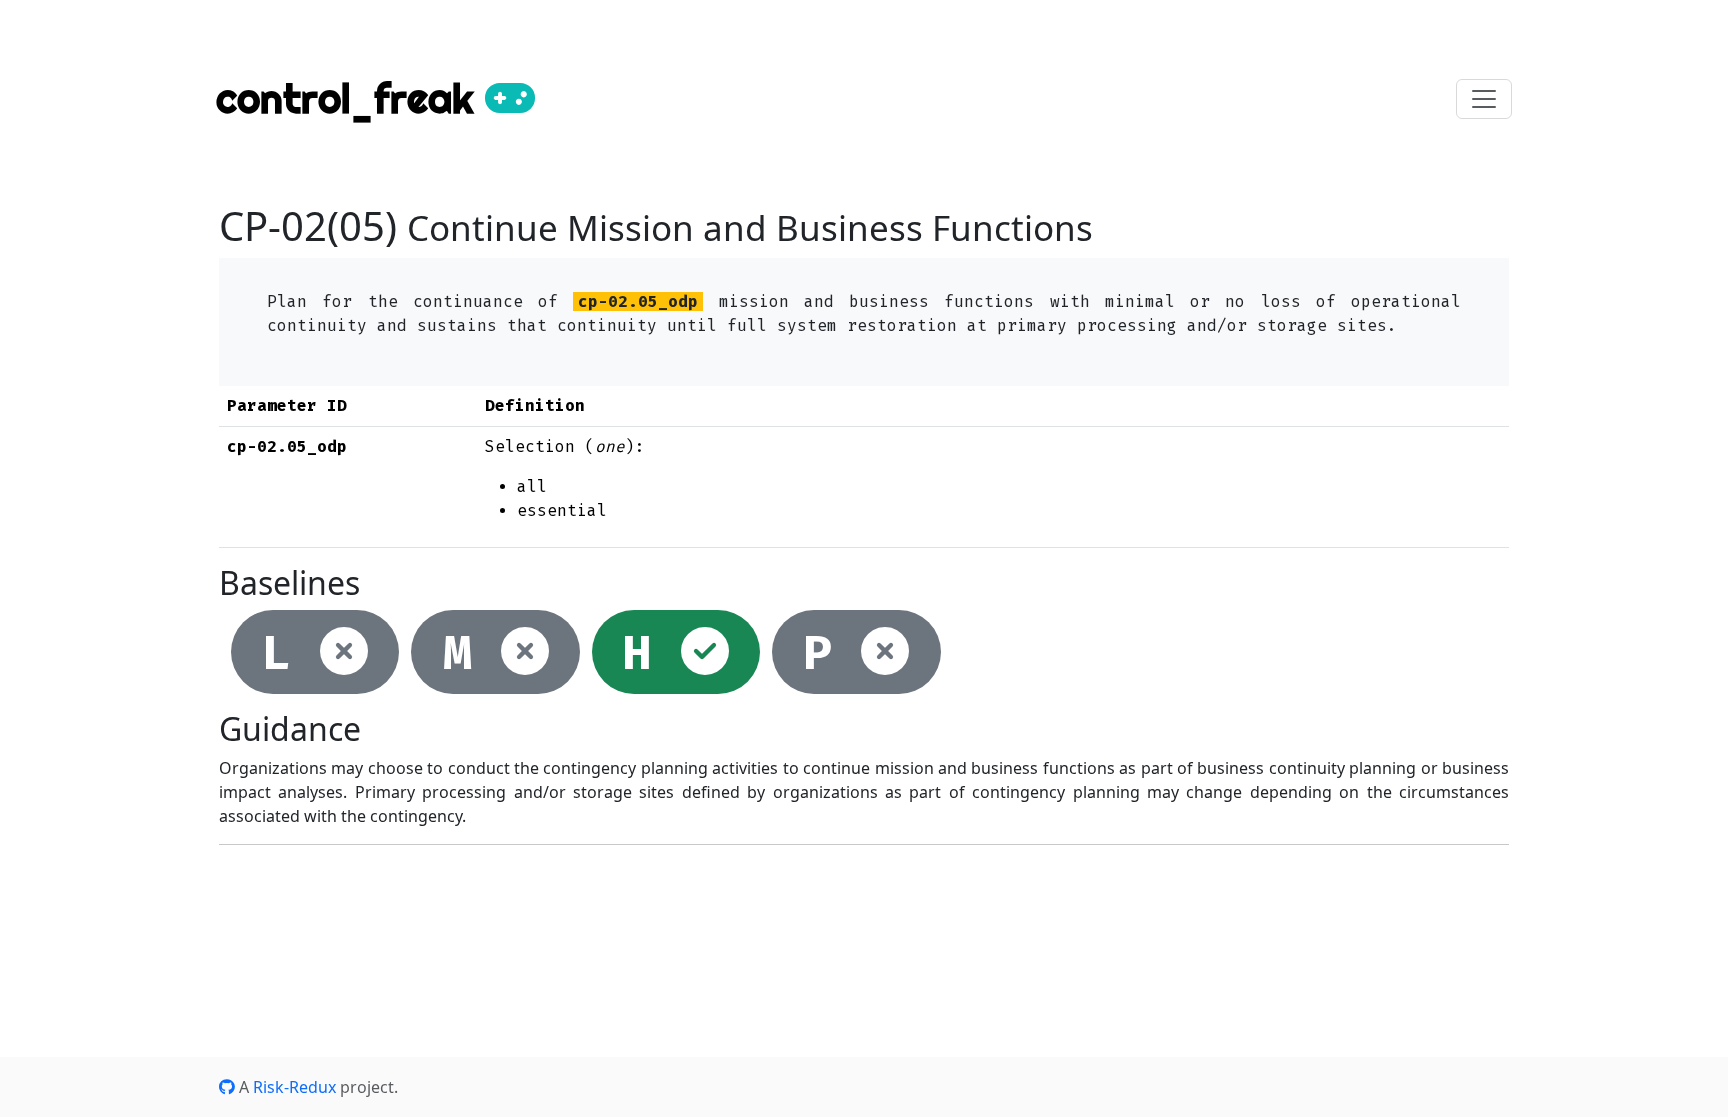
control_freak (350, 98)
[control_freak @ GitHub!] (227, 1087)
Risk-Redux (294, 1087)
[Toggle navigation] (1484, 99)
